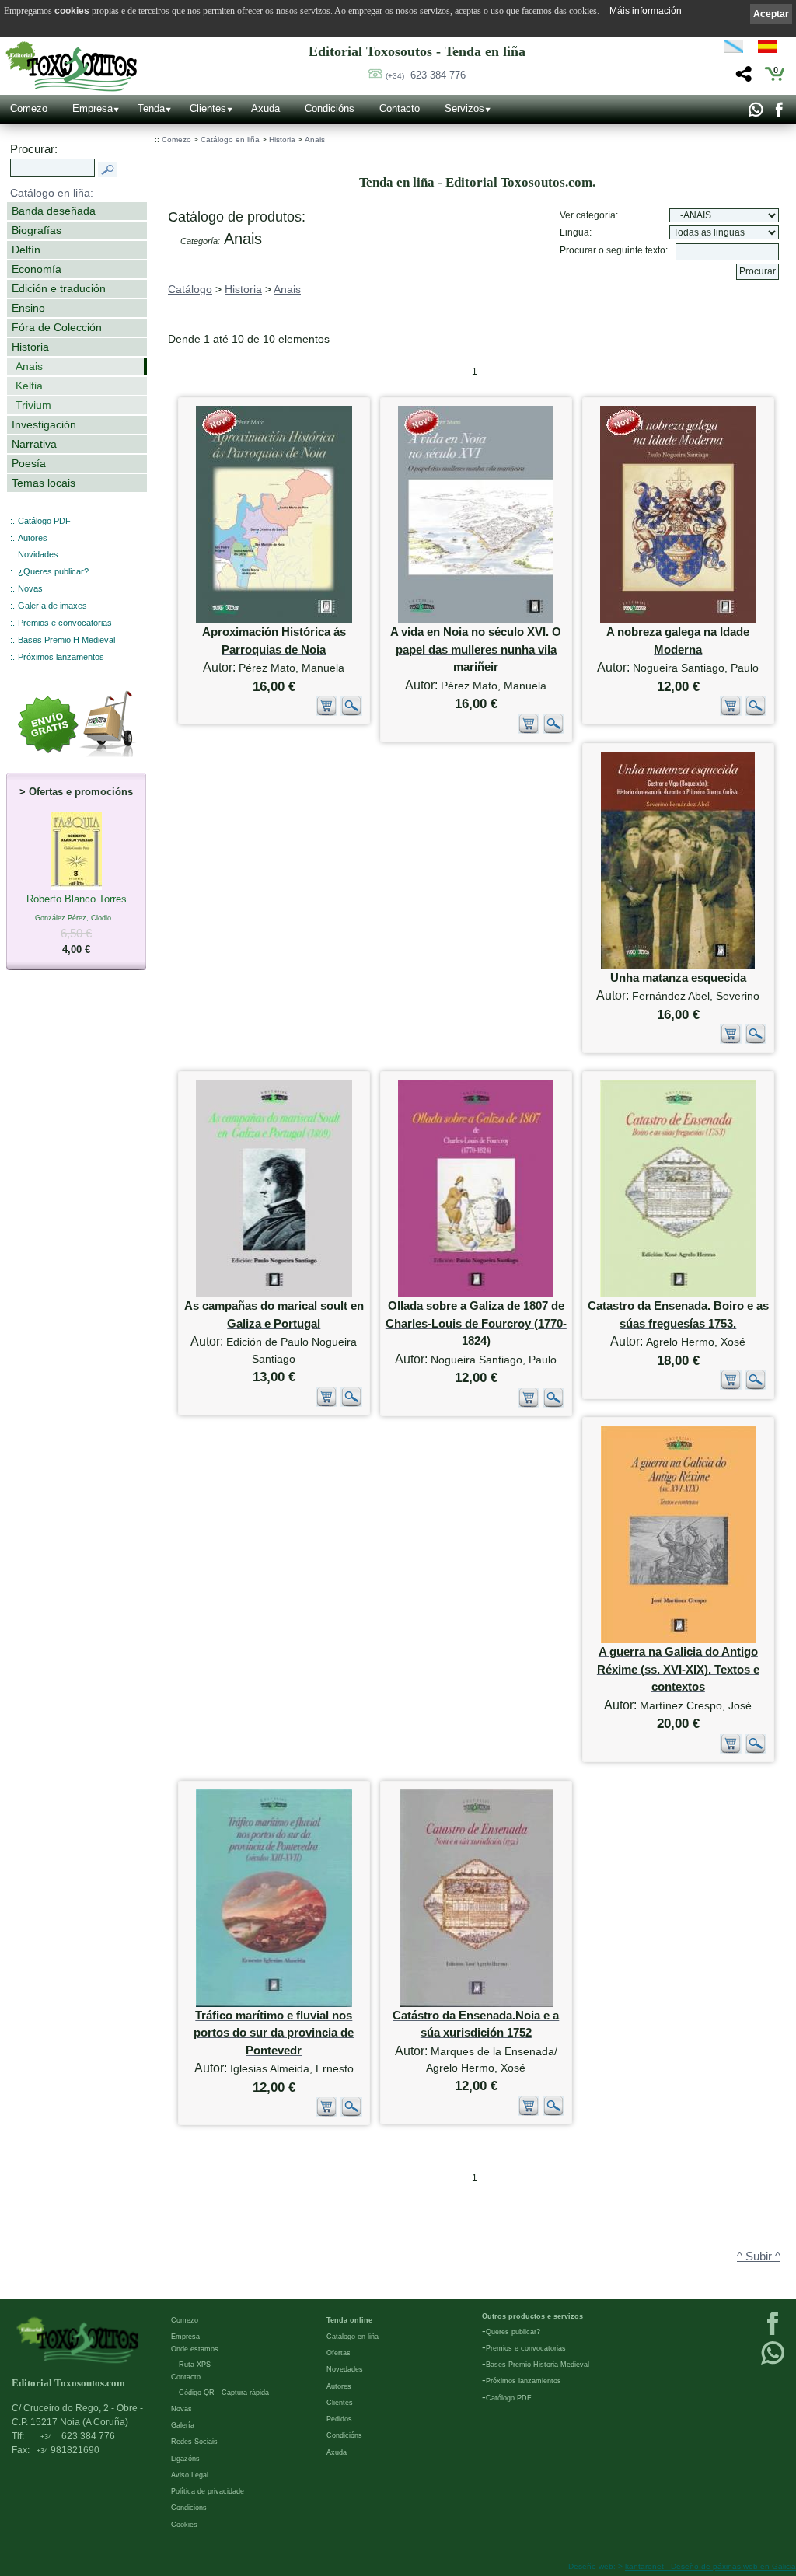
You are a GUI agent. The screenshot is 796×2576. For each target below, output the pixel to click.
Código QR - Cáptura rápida (224, 2393)
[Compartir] (742, 78)
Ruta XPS (195, 2365)
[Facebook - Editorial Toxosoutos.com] (779, 113)
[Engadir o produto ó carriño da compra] (326, 712)
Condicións (330, 108)
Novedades (345, 2369)
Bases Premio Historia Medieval (538, 2365)
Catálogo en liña (230, 140)
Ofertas (339, 2353)
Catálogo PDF (44, 521)
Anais (29, 366)
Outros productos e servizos (532, 2316)
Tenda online (349, 2320)
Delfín (26, 250)
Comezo (29, 108)
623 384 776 (426, 75)
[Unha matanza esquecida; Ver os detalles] (678, 966)
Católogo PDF (509, 2398)
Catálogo (190, 289)
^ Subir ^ (759, 2257)
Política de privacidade (208, 2491)
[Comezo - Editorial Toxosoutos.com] (71, 66)
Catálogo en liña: (52, 193)
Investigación (44, 424)
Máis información (646, 11)
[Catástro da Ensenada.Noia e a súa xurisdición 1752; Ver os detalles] (476, 2004)
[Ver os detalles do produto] (351, 712)
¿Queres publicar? (53, 571)
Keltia (29, 386)
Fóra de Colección (57, 327)
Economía (37, 269)
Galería (183, 2425)
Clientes (208, 108)
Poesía (29, 463)
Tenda (151, 108)
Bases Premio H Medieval (66, 640)
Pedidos (339, 2419)
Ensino (28, 308)
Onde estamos (195, 2349)
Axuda (265, 108)
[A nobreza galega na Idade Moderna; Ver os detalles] (678, 620)
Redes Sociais (194, 2442)
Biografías (37, 230)
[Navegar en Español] (772, 49)
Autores (33, 538)
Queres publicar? (513, 2332)
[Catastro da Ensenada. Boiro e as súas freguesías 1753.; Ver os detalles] (678, 1294)
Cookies (184, 2525)
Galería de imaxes (52, 606)
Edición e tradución (59, 288)
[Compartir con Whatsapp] (755, 113)
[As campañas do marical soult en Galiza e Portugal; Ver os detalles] (274, 1294)
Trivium (33, 405)
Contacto (400, 108)
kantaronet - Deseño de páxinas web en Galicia (710, 2566)
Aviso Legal (190, 2475)
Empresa (93, 108)
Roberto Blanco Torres (77, 924)
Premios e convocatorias (65, 623)
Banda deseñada (54, 211)
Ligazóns (185, 2459)
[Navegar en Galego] (733, 49)
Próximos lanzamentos (61, 657)
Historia (30, 347)
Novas (30, 588)
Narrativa (34, 444)
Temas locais (44, 483)
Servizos (464, 108)
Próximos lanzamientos (524, 2381)
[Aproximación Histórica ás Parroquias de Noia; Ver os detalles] (274, 620)
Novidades (38, 554)
